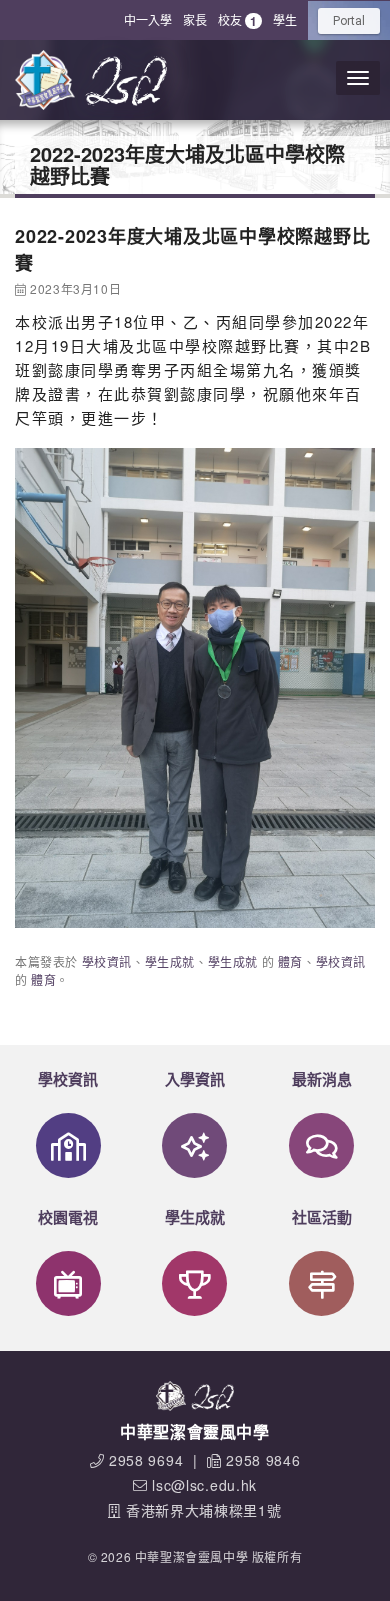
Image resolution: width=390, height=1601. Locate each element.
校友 (237, 20)
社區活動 (322, 1217)
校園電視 (68, 1217)
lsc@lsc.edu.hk (204, 1485)
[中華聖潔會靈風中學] (45, 80)
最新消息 (322, 1079)
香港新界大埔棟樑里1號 (204, 1510)
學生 (285, 19)
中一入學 (148, 19)
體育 (290, 961)
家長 (195, 19)
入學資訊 (195, 1079)
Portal (349, 21)
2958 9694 (146, 1460)
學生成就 (170, 961)
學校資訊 (107, 961)
